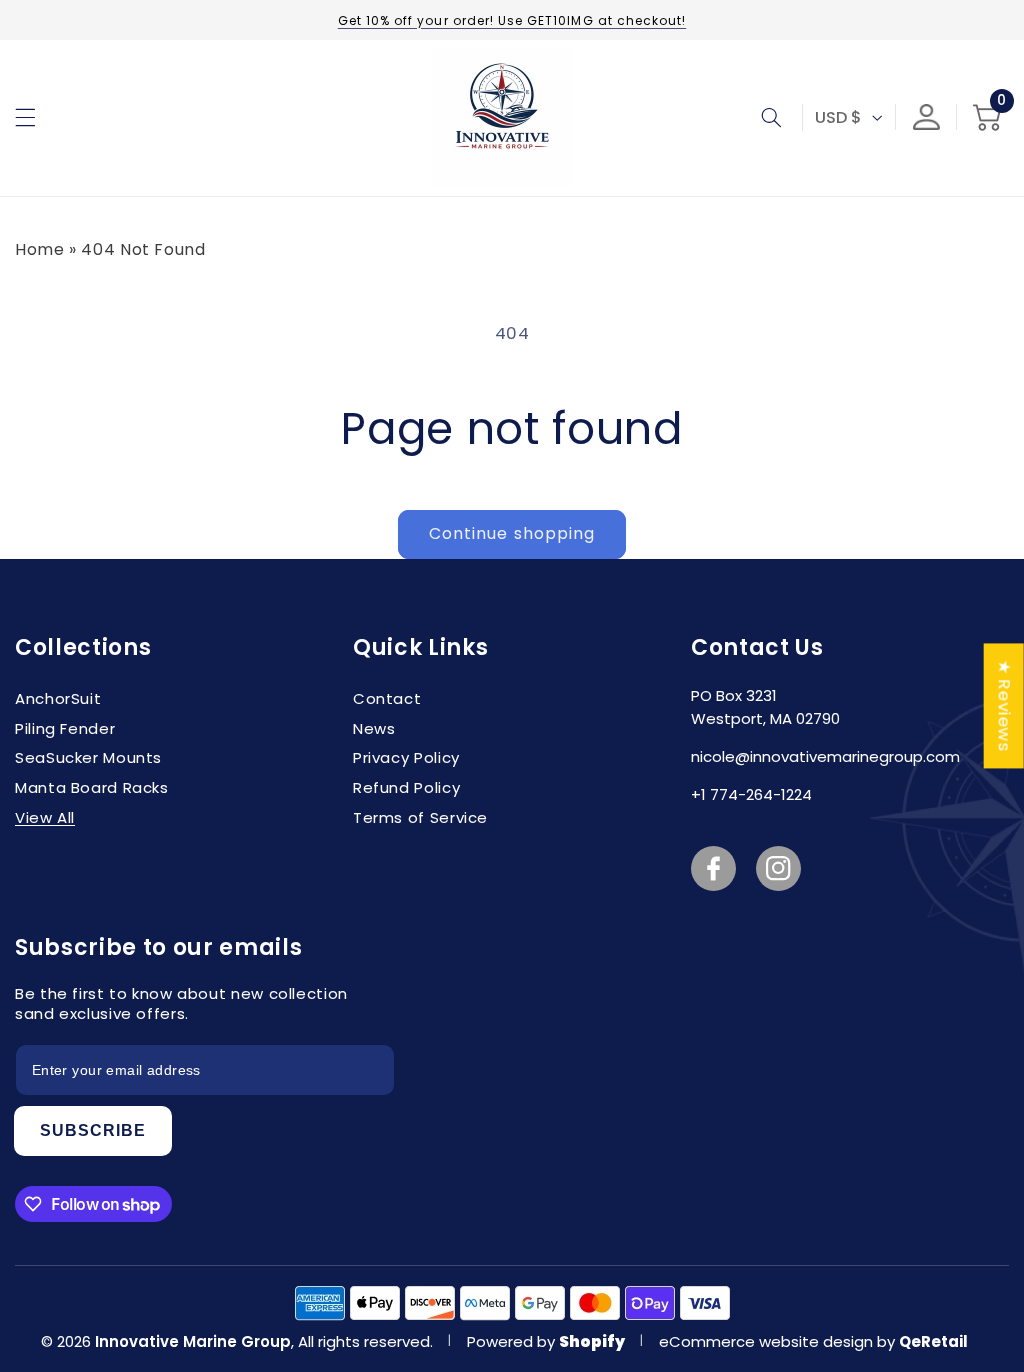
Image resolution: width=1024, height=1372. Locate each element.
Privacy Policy (406, 757)
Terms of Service (420, 817)
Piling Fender (65, 728)
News (374, 728)
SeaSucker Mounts (88, 757)
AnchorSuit (58, 698)
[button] (25, 117)
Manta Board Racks (92, 787)
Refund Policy (406, 787)
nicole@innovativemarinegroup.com (825, 756)
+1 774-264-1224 (751, 794)
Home (40, 249)
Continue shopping (512, 533)
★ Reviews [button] (1005, 705)
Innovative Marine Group (193, 1341)
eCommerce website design (768, 1341)
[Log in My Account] (926, 117)
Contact (387, 698)
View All (45, 817)
